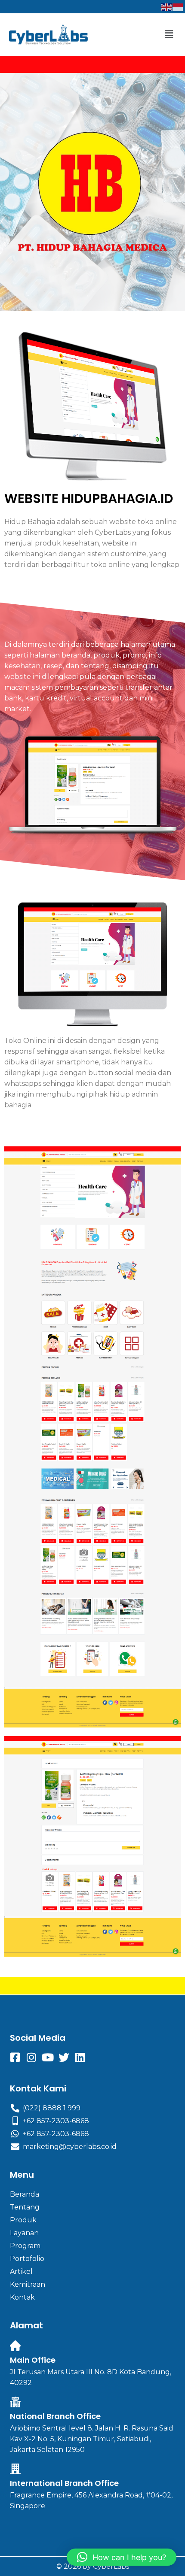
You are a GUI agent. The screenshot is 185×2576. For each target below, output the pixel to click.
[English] (167, 7)
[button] (169, 34)
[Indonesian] (178, 7)
